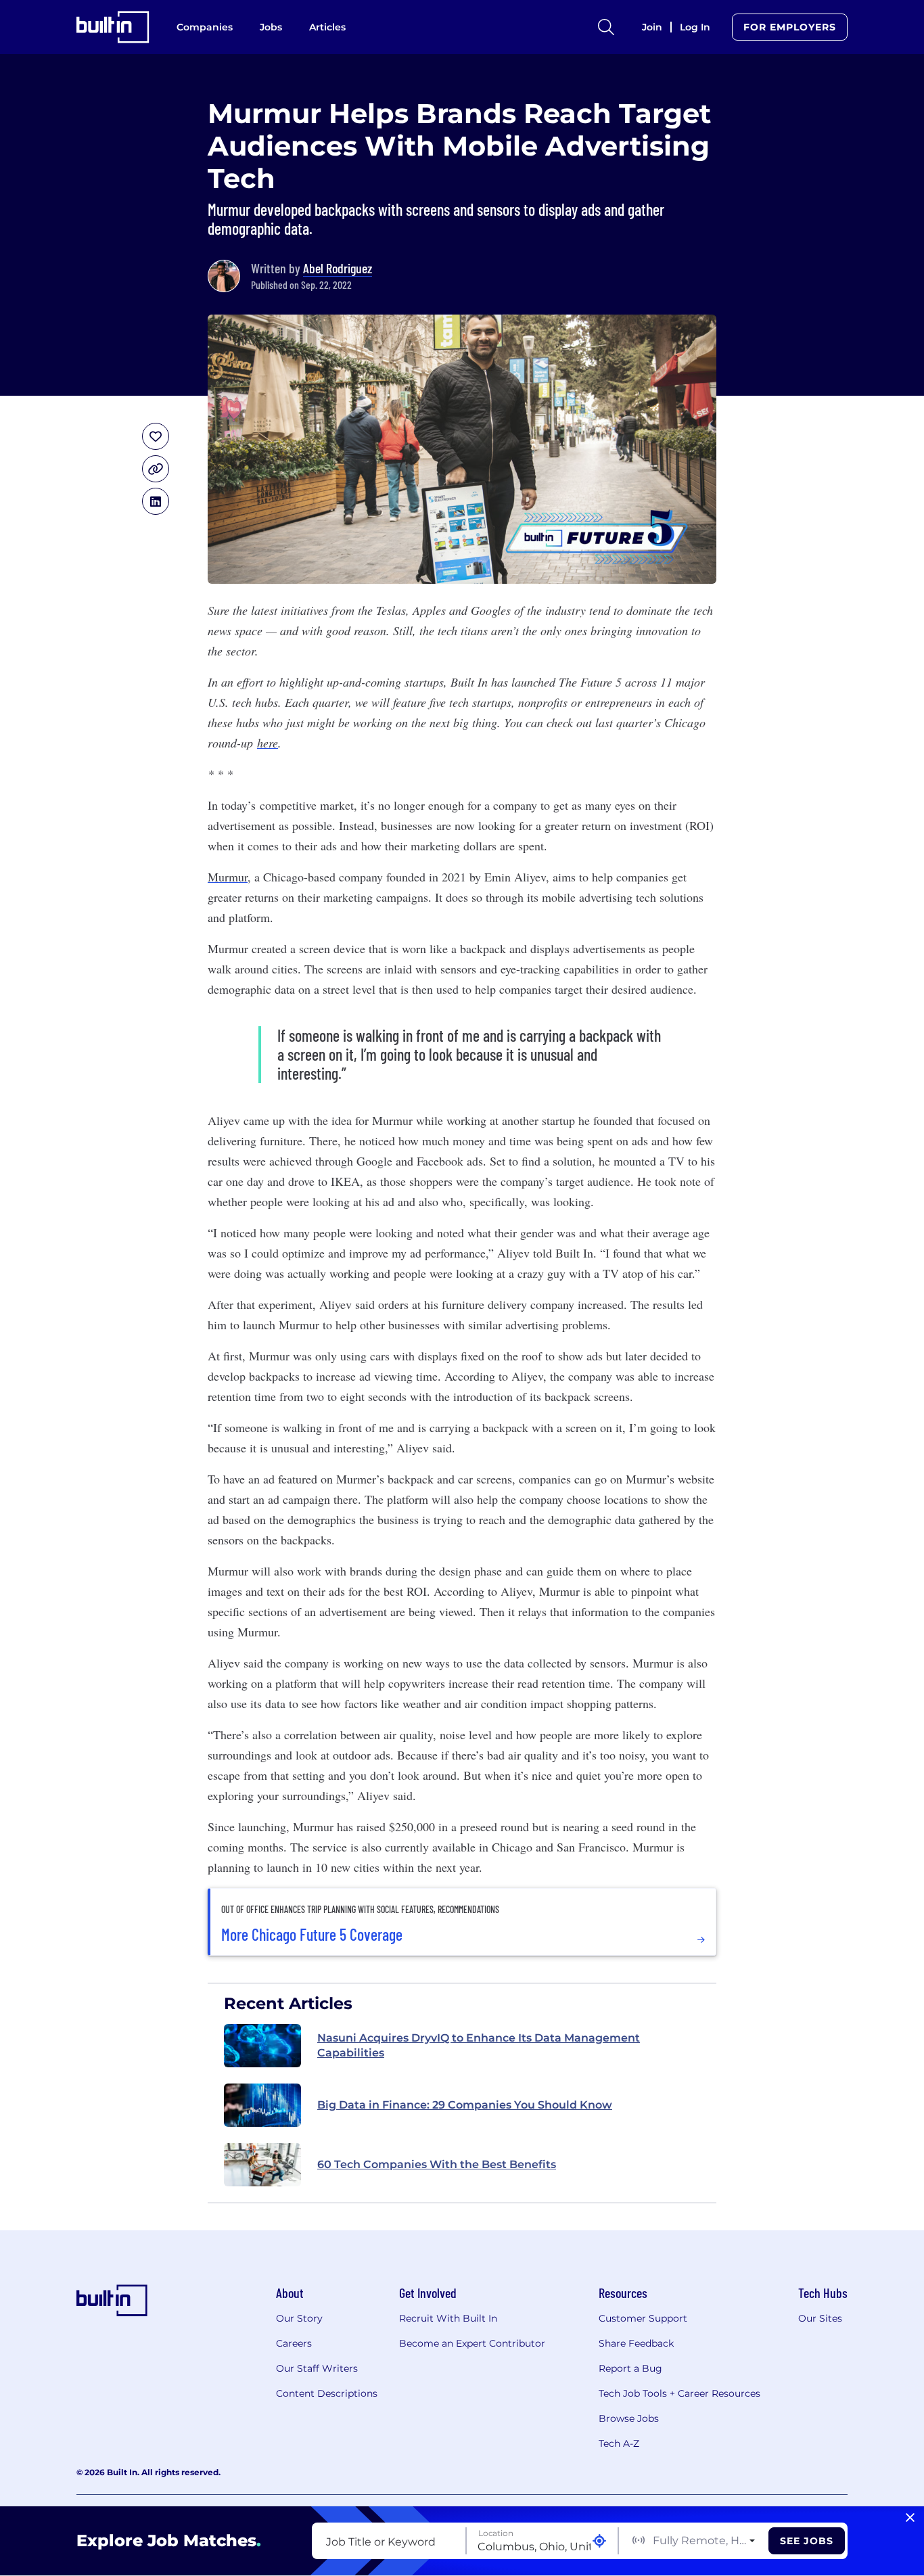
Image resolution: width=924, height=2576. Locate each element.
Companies (205, 27)
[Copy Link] (156, 469)
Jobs (271, 27)
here (268, 743)
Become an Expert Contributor (472, 2343)
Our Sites (820, 2318)
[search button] (606, 27)
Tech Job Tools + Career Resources (679, 2393)
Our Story (299, 2318)
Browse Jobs (629, 2418)
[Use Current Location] (599, 2541)
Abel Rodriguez (338, 268)
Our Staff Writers (317, 2368)
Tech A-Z (619, 2443)
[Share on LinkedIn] (156, 501)
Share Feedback (636, 2343)
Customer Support (643, 2318)
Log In (695, 27)
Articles (327, 27)
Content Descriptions (327, 2393)
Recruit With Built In (448, 2318)
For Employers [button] (790, 27)
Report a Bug (630, 2368)
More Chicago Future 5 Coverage (312, 1935)
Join (652, 27)
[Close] (910, 2518)
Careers (294, 2343)
